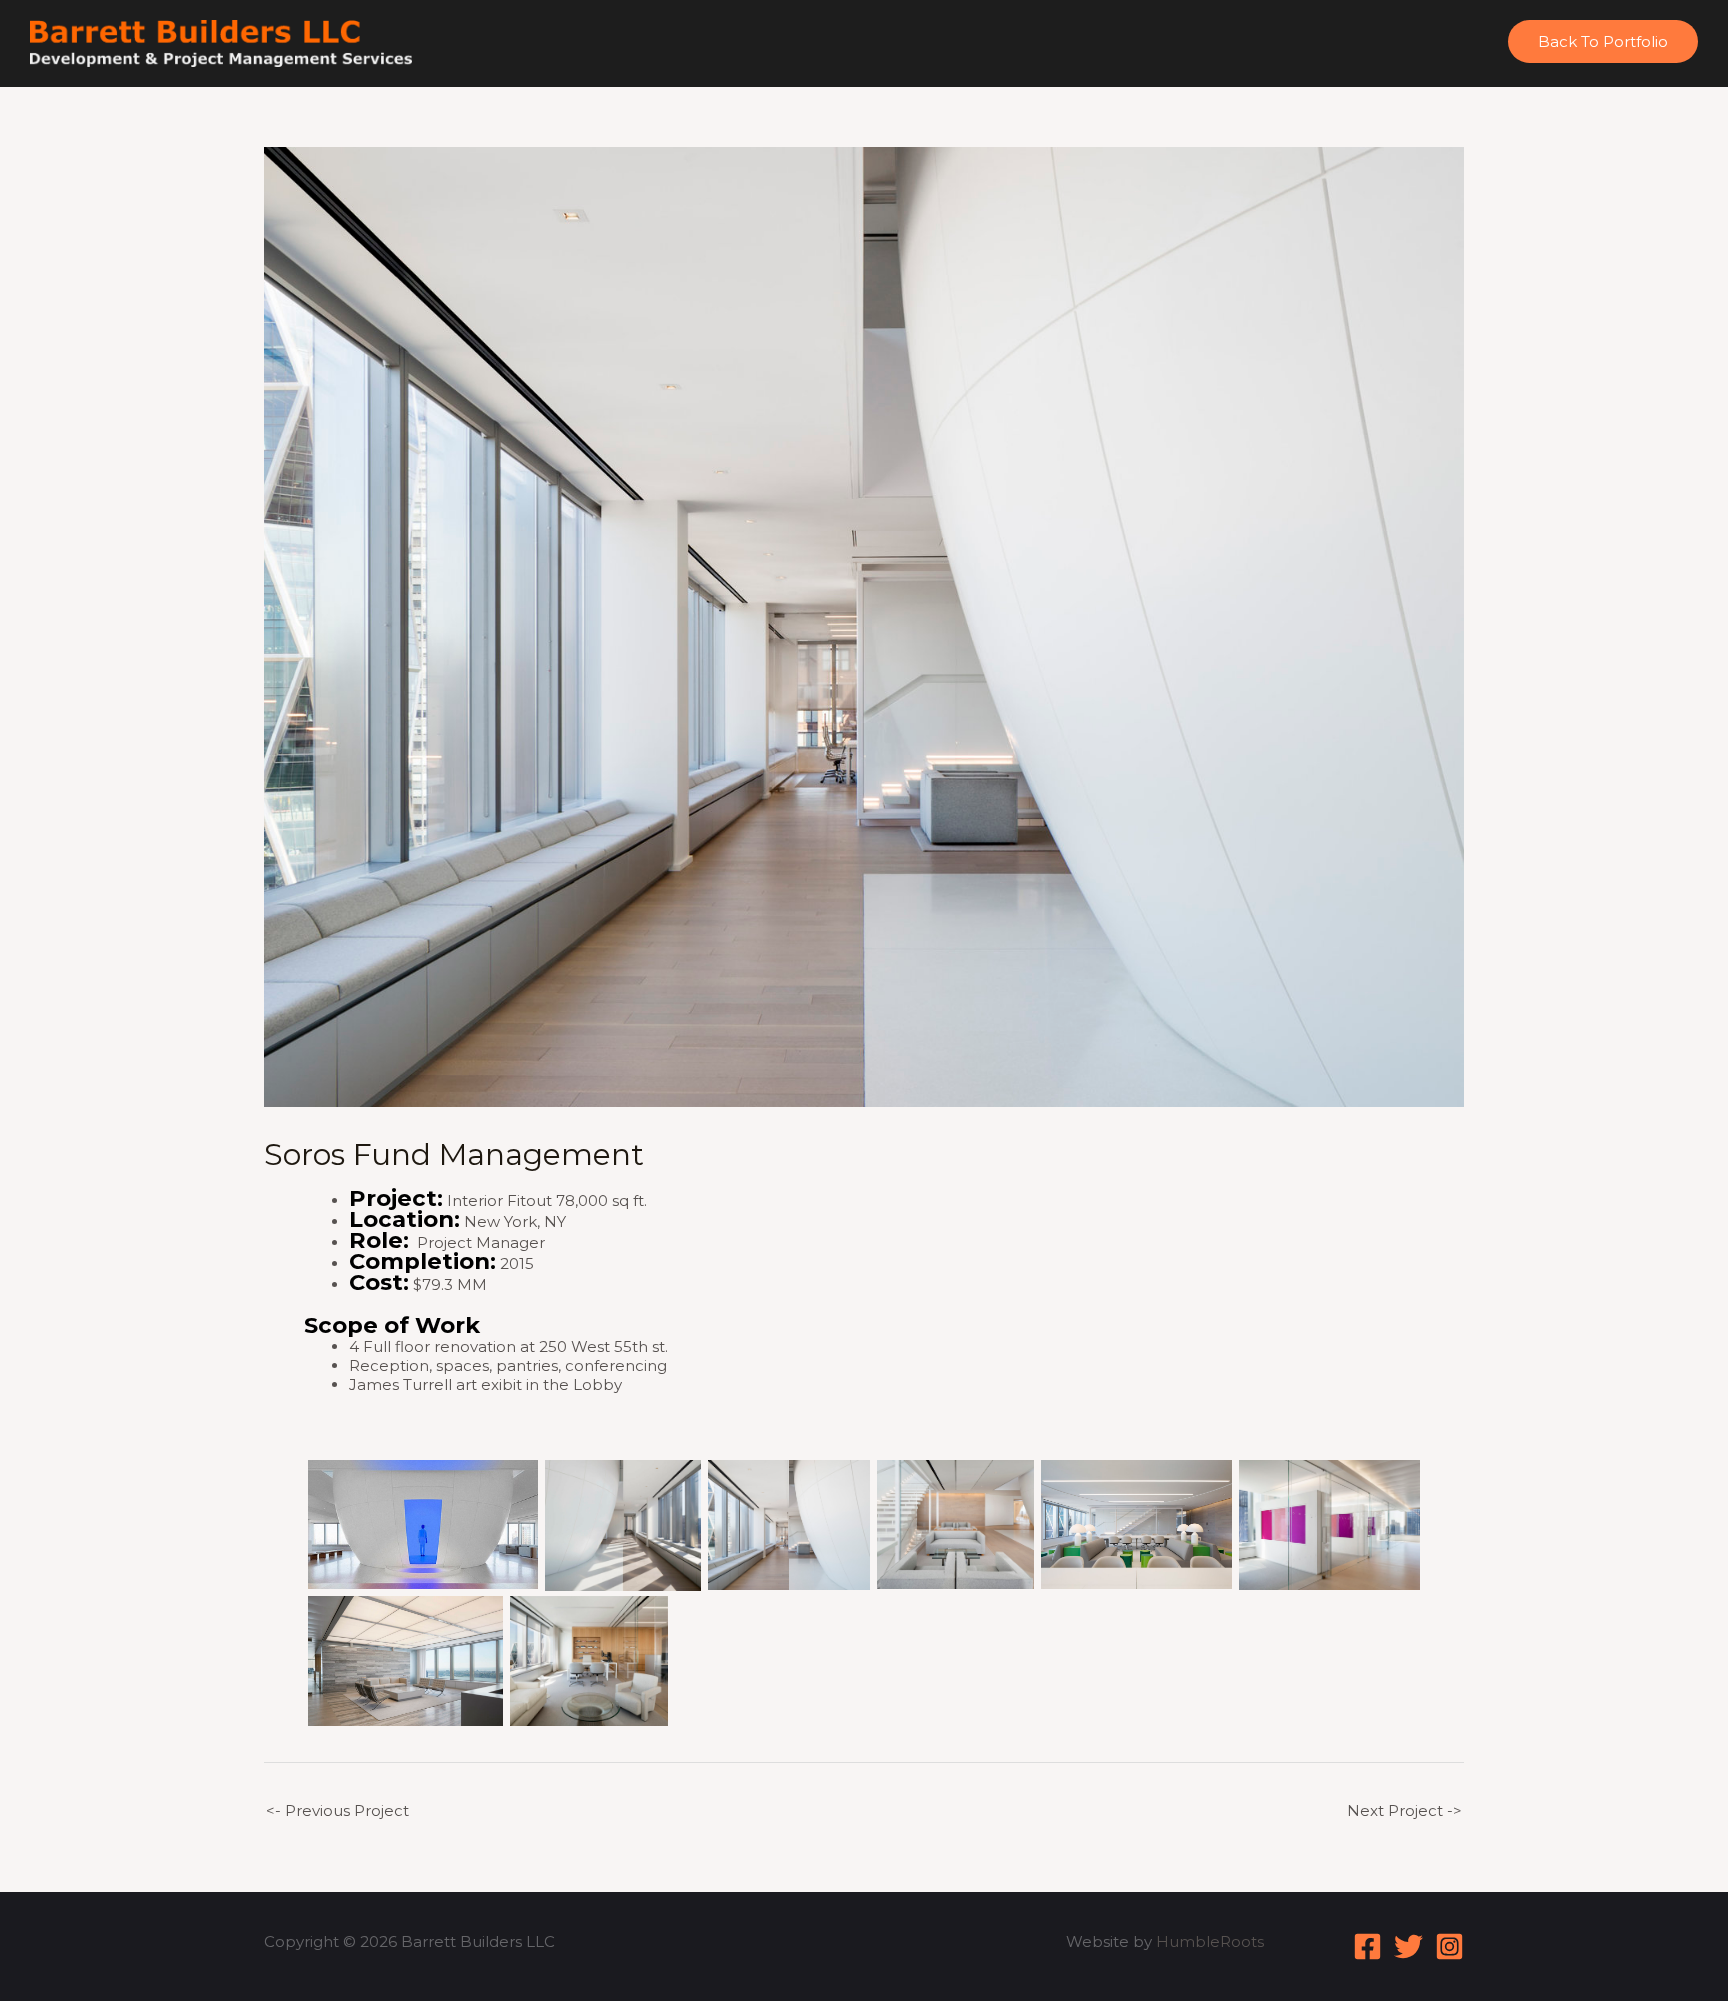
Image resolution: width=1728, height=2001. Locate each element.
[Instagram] (1449, 1946)
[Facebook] (1367, 1946)
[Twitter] (1408, 1946)
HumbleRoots (1210, 1941)
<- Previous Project (337, 1810)
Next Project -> (1404, 1810)
